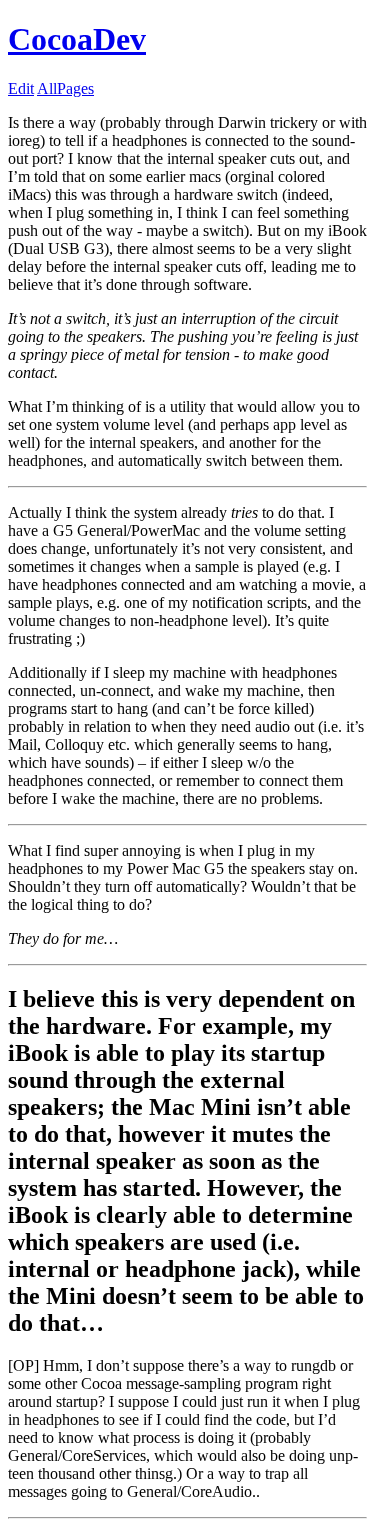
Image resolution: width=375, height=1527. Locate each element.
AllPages (65, 88)
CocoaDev (77, 39)
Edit (21, 88)
